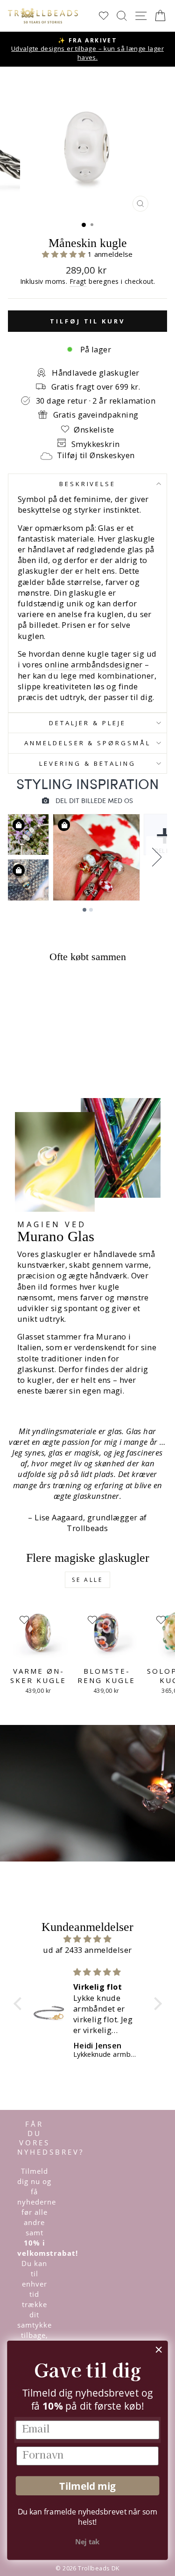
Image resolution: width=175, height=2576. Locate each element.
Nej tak (87, 2542)
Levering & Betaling (87, 763)
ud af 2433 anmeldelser (87, 1950)
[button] (65, 254)
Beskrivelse (88, 484)
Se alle (87, 1580)
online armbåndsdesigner (94, 664)
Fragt (78, 281)
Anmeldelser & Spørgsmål (87, 743)
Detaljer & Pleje (87, 723)
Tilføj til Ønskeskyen (96, 455)
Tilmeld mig (87, 2486)
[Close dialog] (159, 2350)
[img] (88, 1939)
